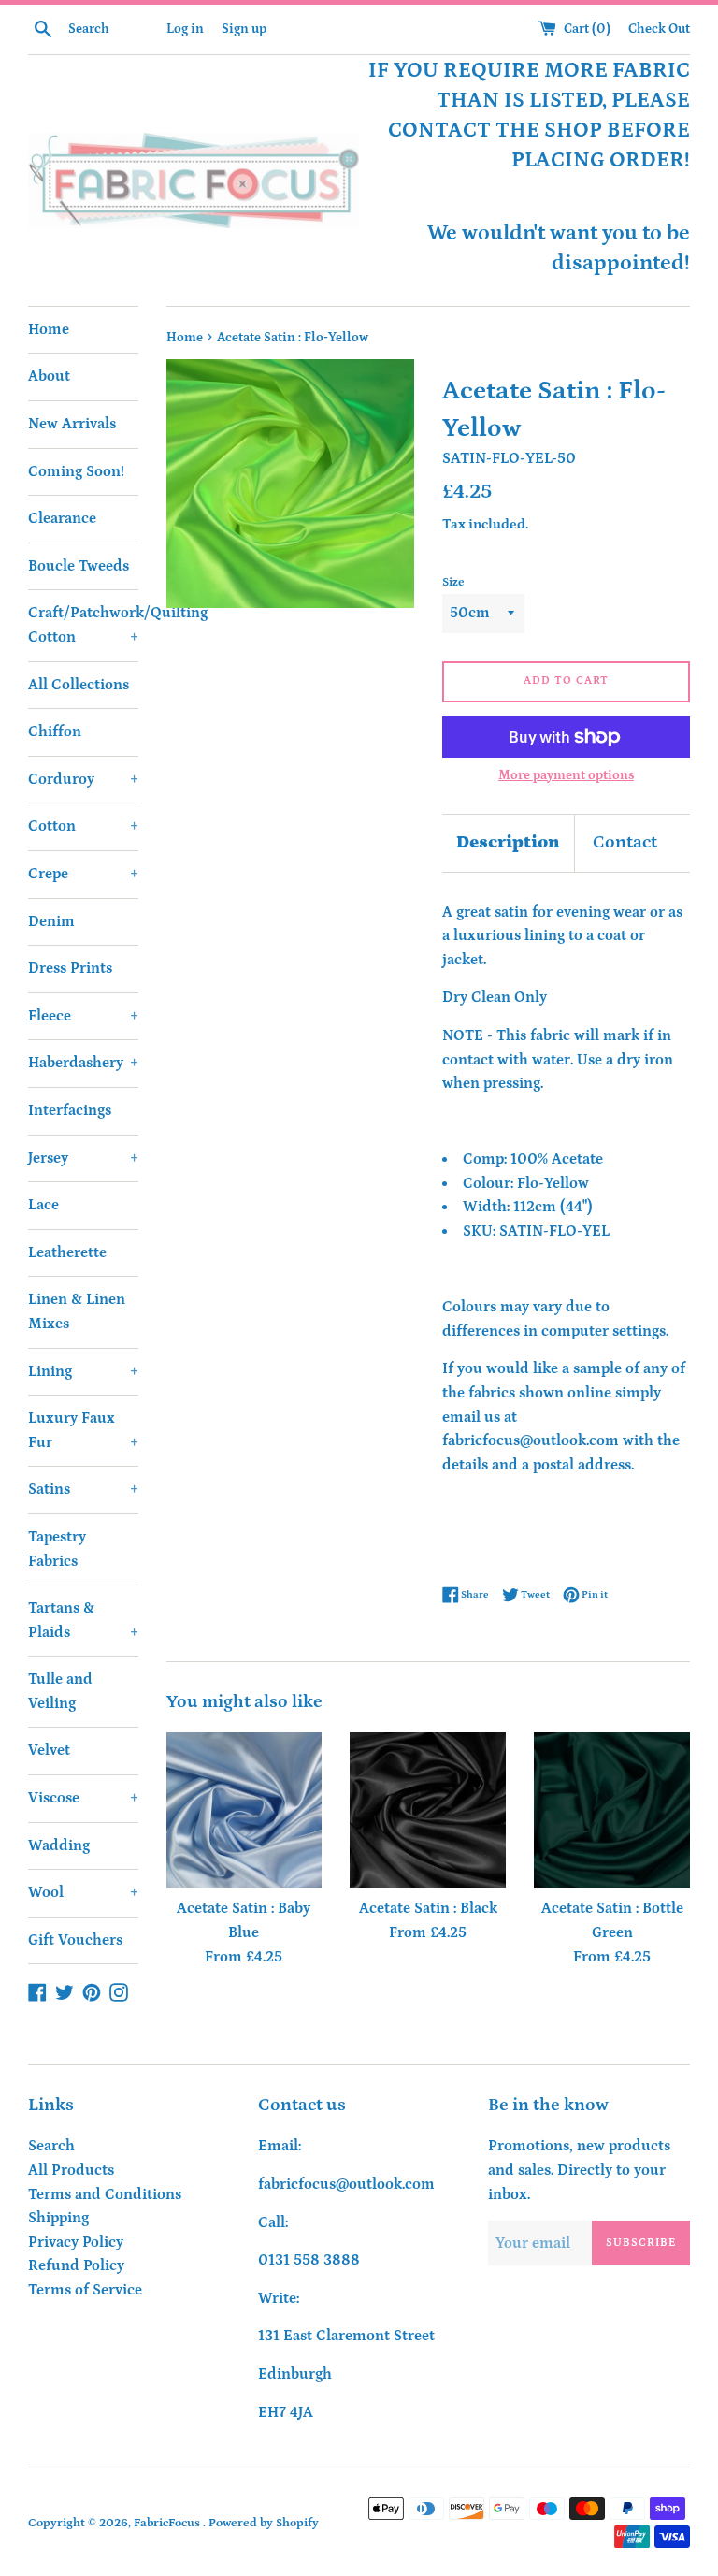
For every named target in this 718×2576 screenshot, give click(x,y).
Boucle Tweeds (79, 566)
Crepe (83, 874)
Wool (83, 1892)
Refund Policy (76, 2265)
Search (51, 2146)
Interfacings (70, 1110)
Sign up (244, 29)
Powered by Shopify (264, 2523)
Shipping (58, 2218)
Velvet (49, 1750)
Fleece (83, 1016)
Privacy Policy (76, 2242)
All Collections (79, 685)
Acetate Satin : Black (428, 1908)
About (49, 376)
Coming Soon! (76, 471)
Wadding (59, 1845)
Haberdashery (83, 1063)
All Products (71, 2170)
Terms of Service (85, 2290)
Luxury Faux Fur (83, 1430)
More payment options (566, 775)
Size (453, 582)
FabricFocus (168, 2523)
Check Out (659, 29)
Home (49, 329)
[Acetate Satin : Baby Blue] (244, 1810)
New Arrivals (72, 424)
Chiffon (55, 731)
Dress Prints (70, 968)
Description (508, 842)
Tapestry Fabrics (57, 1549)
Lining (83, 1371)
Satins (83, 1489)
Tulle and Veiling (60, 1691)
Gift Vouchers (75, 1940)
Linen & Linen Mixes (77, 1311)
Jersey (83, 1158)
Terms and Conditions (105, 2194)
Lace (43, 1205)
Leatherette (67, 1252)
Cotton (83, 826)
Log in (185, 29)
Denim (51, 921)
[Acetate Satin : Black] (428, 1810)
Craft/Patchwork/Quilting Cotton (83, 625)
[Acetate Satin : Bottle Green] (612, 1810)
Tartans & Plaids (83, 1620)
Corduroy (83, 779)
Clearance (62, 518)
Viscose (83, 1798)
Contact (625, 842)
